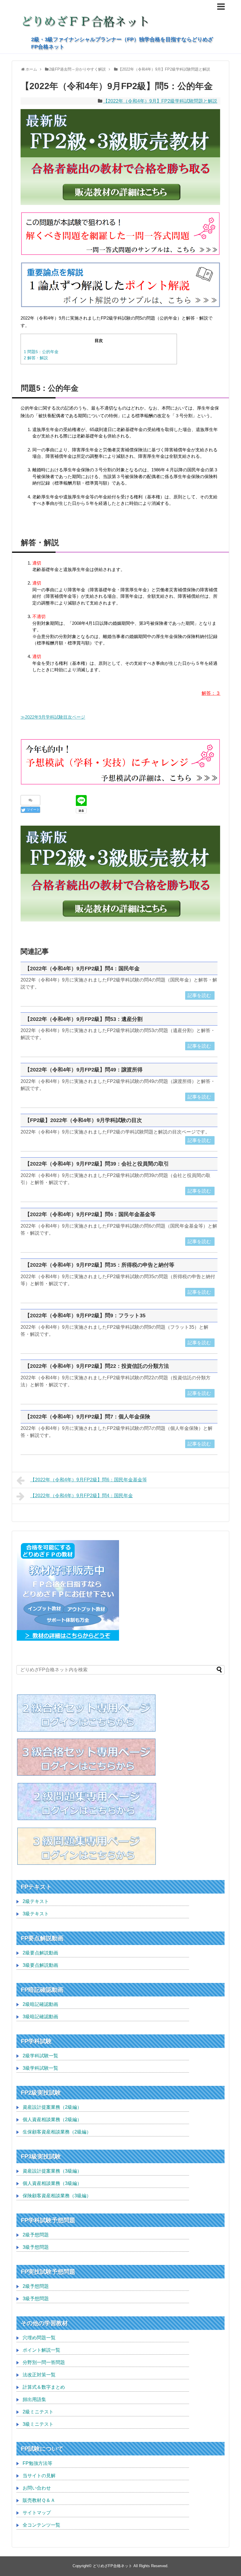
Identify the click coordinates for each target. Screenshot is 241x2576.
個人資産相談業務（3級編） (52, 2183)
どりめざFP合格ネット (113, 2566)
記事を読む (199, 995)
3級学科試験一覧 (40, 2068)
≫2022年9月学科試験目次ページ (53, 717)
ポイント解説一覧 (41, 2350)
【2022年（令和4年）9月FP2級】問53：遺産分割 (84, 1019)
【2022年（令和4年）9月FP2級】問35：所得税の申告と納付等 (99, 1265)
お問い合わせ (37, 2488)
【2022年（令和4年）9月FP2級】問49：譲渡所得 (84, 1070)
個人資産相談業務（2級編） (52, 2120)
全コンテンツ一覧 (41, 2525)
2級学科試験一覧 (40, 2056)
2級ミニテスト (38, 2412)
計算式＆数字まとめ (44, 2387)
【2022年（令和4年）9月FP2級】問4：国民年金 (82, 969)
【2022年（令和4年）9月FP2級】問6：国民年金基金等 (90, 1214)
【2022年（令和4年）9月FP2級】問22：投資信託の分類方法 (97, 1366)
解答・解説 (36, 358)
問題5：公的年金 (41, 352)
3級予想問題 (36, 2247)
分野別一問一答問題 (44, 2362)
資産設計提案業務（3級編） (52, 2171)
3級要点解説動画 (40, 1965)
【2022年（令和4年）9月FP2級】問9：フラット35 (85, 1315)
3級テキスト (36, 1914)
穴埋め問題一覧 (39, 2338)
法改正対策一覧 (39, 2375)
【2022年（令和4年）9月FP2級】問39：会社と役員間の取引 (97, 1164)
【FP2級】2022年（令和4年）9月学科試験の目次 (83, 1120)
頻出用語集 (34, 2399)
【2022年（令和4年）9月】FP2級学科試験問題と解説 (160, 101)
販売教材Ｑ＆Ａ (39, 2500)
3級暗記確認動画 (40, 2017)
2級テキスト (36, 1901)
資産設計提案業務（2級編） (52, 2107)
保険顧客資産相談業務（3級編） (57, 2196)
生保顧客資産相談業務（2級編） (57, 2132)
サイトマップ (37, 2513)
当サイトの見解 (39, 2476)
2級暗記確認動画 (40, 2004)
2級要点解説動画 (40, 1953)
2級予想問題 (36, 2235)
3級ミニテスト (38, 2424)
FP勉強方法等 (37, 2463)
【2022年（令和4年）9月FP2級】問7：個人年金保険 (87, 1417)
